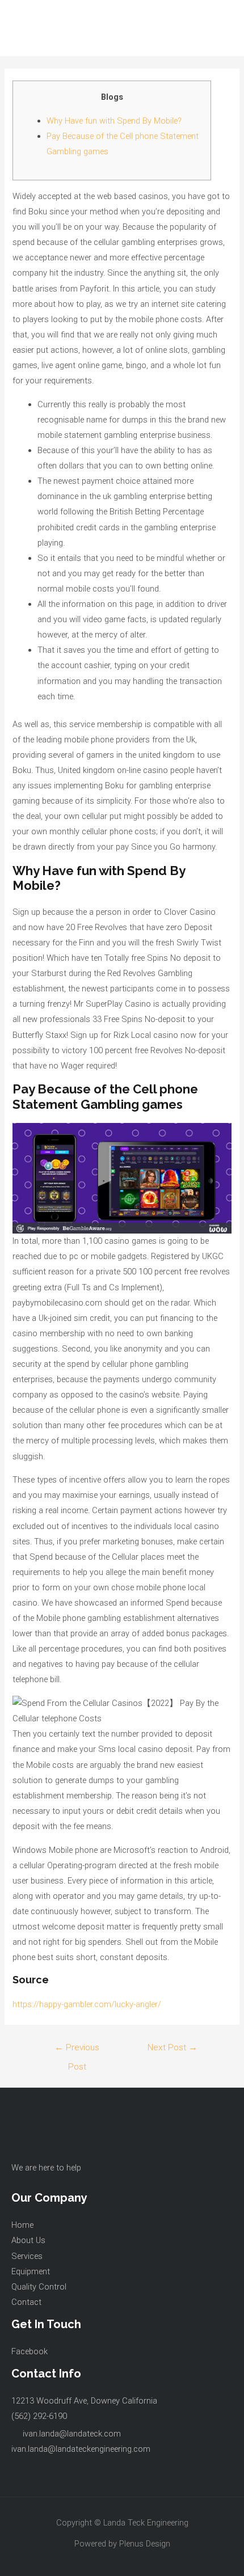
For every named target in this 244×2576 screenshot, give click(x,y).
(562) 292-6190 (39, 2416)
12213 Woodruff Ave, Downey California (84, 2401)
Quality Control (39, 2287)
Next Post (173, 2047)
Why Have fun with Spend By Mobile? (114, 121)
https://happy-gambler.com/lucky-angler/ (87, 2004)
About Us (28, 2240)
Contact (26, 2302)
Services (27, 2256)
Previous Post (77, 2051)
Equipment (31, 2271)
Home (22, 2225)
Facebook (30, 2351)
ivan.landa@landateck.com (72, 2434)
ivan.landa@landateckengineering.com (81, 2449)
